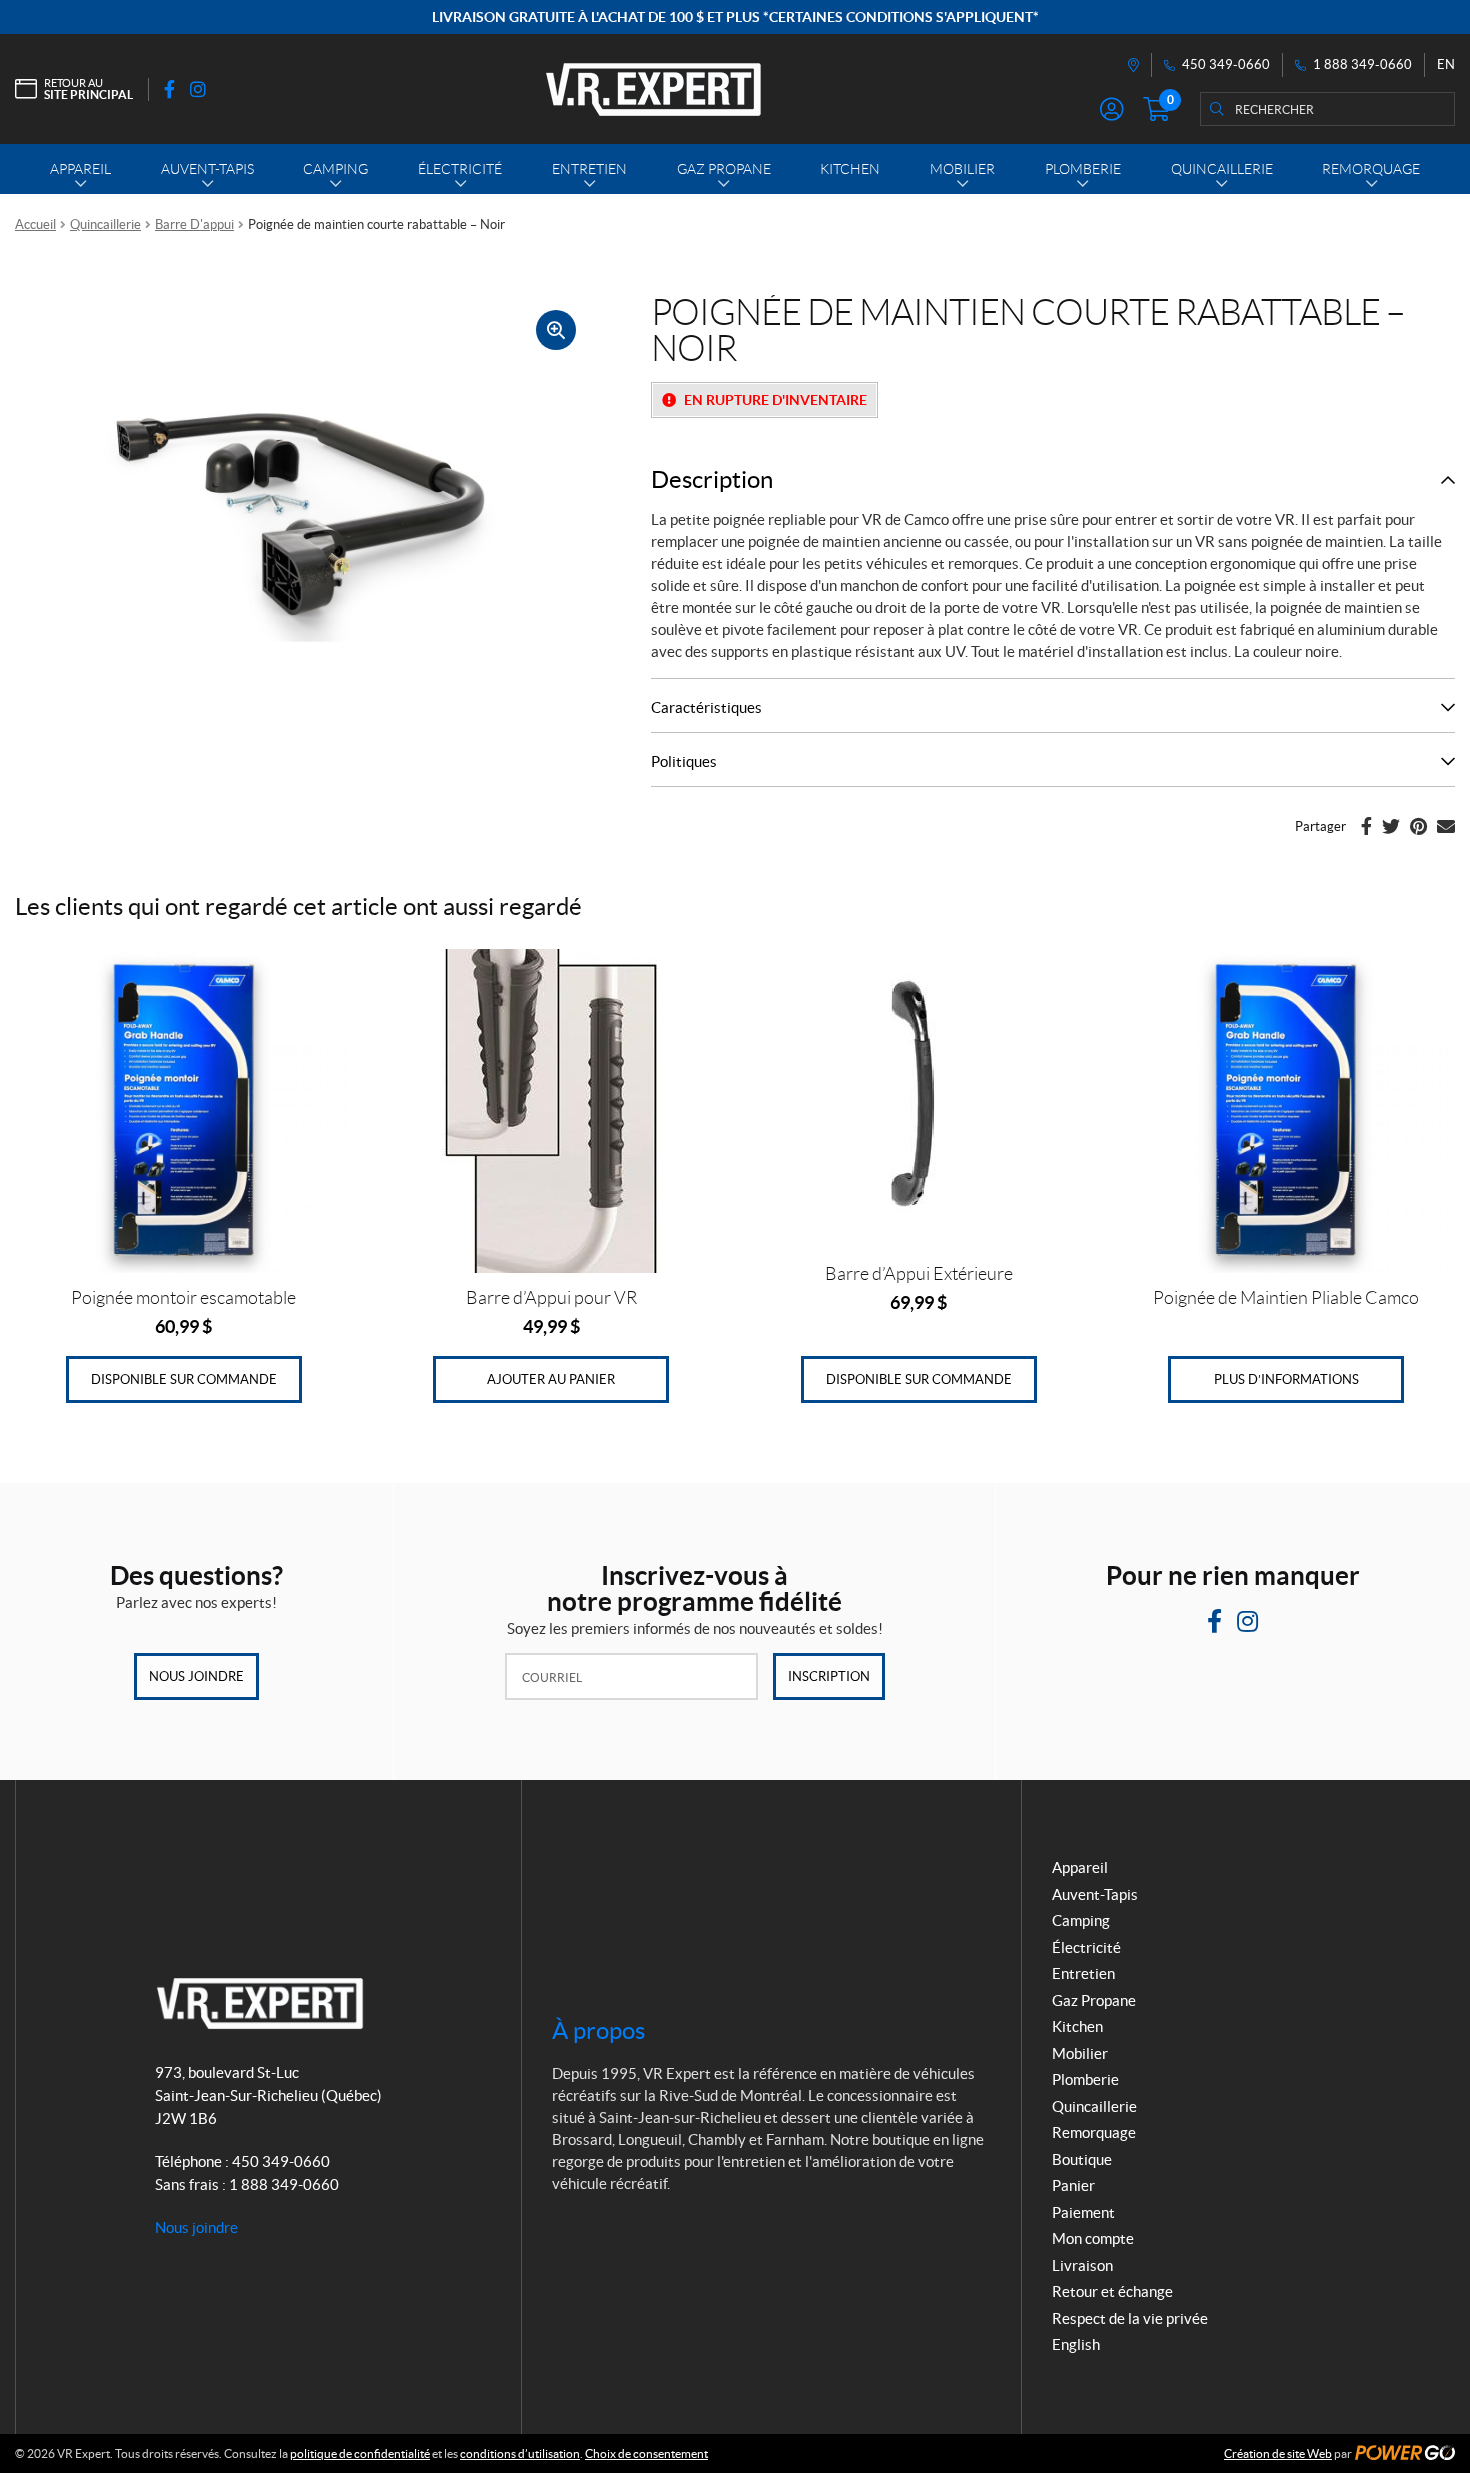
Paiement (1083, 2212)
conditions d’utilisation (520, 2453)
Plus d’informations (1286, 1379)
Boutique (1082, 2159)
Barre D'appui (194, 224)
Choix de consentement (646, 2453)
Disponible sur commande (184, 1379)
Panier (1073, 2185)
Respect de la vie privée (1130, 2318)
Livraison (1082, 2265)
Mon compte (1093, 2238)
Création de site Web (1278, 2453)
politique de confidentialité (360, 2453)
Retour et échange (1112, 2291)
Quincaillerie (105, 224)
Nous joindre (196, 1676)
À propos (598, 2030)
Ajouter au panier (551, 1379)
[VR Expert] (653, 89)
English (1076, 2344)
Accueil (35, 224)
